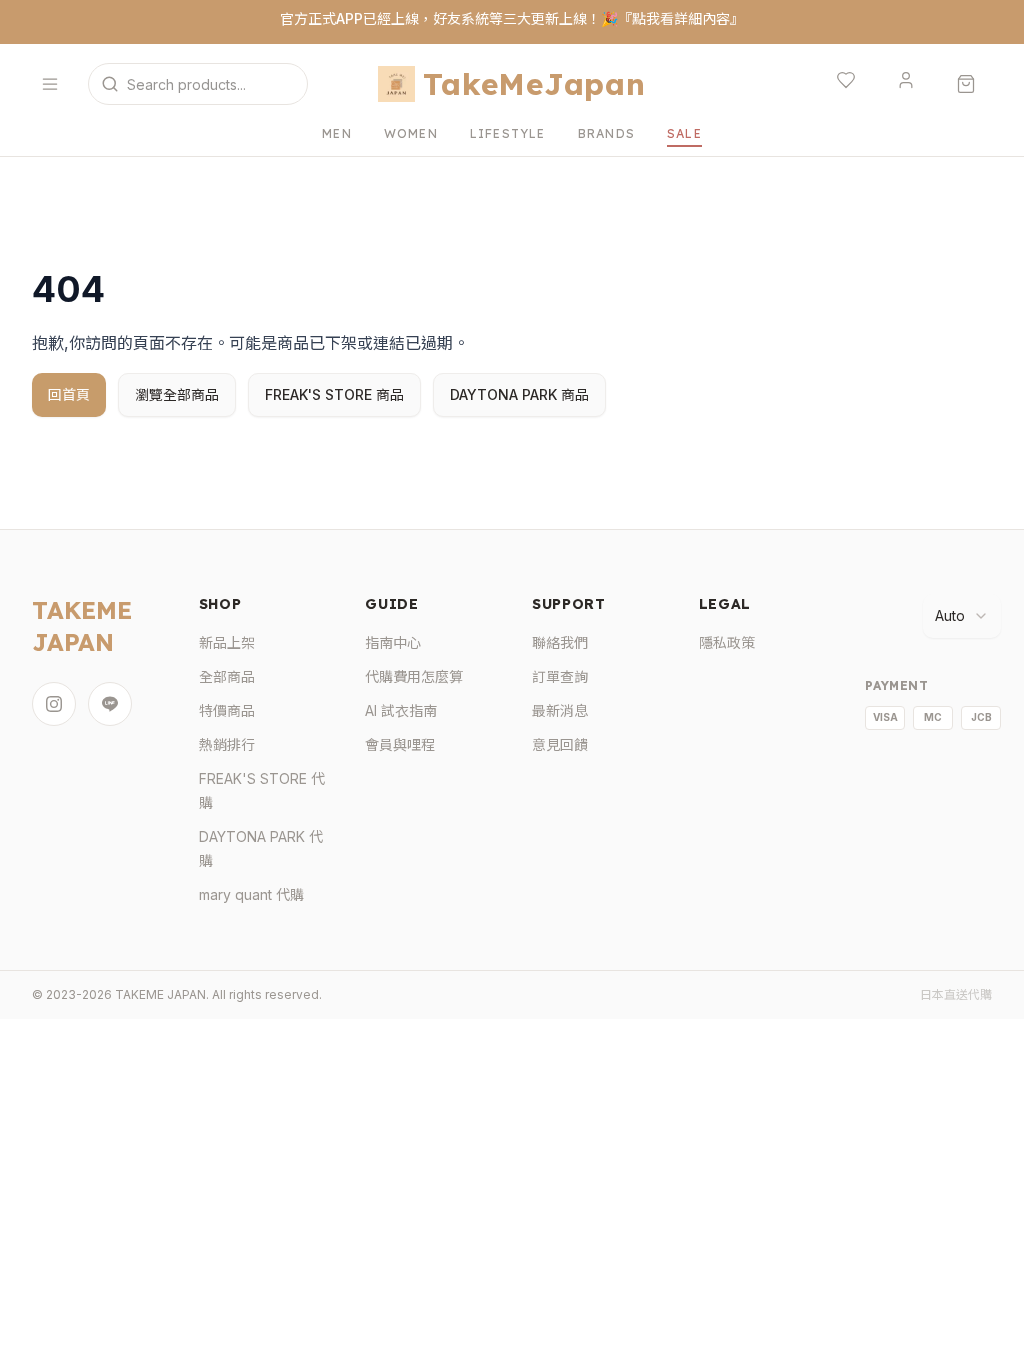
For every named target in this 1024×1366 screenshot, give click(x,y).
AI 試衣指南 (401, 710)
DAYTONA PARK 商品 (519, 394)
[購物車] (970, 84)
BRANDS (606, 133)
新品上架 (227, 642)
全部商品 (227, 676)
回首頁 (69, 394)
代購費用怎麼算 (414, 676)
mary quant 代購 (251, 894)
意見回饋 (560, 744)
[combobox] (962, 616)
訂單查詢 (560, 676)
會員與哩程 (400, 744)
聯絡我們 (560, 642)
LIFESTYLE (508, 133)
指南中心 (393, 642)
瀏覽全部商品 (177, 394)
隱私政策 (727, 642)
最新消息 (560, 710)
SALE (684, 133)
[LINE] (110, 704)
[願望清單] (850, 84)
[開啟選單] (54, 84)
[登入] (910, 84)
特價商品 (227, 710)
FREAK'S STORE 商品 (334, 394)
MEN (337, 133)
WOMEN (411, 133)
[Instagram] (54, 704)
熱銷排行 (227, 744)
